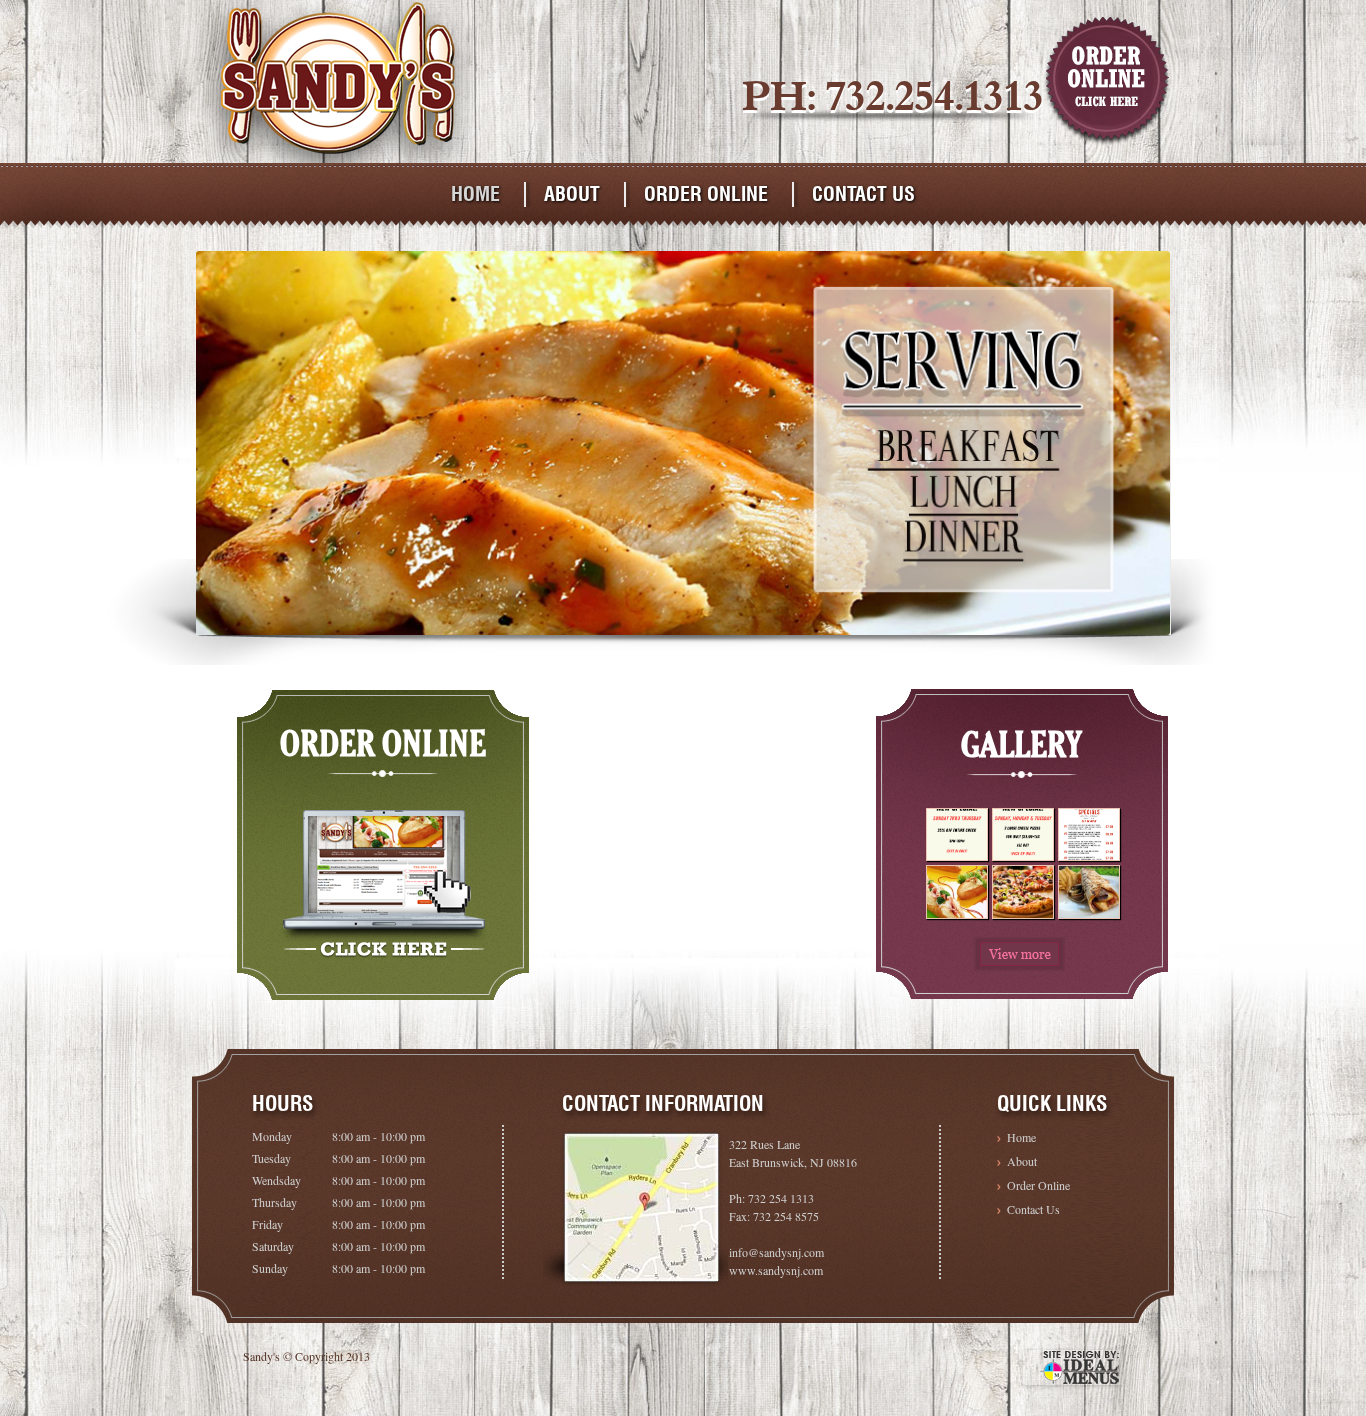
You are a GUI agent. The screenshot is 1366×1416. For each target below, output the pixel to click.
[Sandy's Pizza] (336, 157)
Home (475, 194)
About (572, 194)
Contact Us (863, 194)
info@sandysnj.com (776, 1252)
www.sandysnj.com (776, 1270)
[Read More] (1019, 954)
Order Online (706, 194)
